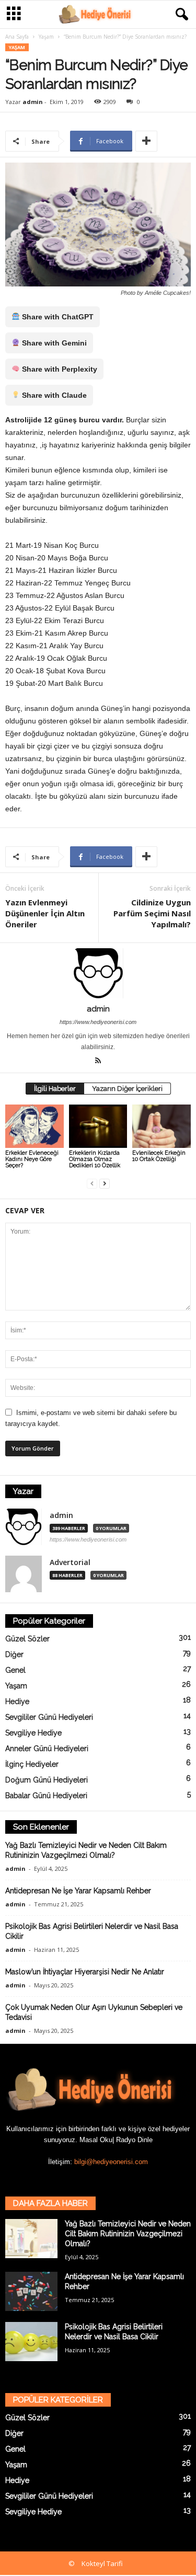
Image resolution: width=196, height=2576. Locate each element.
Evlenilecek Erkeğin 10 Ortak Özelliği (159, 1156)
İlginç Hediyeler (32, 1764)
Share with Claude (53, 395)
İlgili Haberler (55, 1089)
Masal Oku (96, 2140)
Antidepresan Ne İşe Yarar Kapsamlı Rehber (78, 1891)
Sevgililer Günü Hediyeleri (49, 1717)
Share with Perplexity (59, 369)
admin (33, 102)
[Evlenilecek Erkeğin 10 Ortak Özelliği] (162, 1126)
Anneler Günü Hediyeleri (47, 1749)
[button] (180, 15)
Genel (15, 1670)
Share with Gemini (53, 343)
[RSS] (98, 1062)
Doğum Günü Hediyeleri (47, 1780)
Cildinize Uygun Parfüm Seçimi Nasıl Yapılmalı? (152, 913)
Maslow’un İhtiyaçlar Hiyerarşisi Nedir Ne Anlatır (85, 1972)
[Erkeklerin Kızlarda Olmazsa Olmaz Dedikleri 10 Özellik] (98, 1126)
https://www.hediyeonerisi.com (98, 1022)
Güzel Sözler (27, 1639)
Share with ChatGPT (57, 317)
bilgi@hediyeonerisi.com (111, 2162)
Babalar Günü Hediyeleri (46, 1796)
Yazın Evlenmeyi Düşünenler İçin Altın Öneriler (45, 913)
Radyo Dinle (134, 2140)
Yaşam (46, 37)
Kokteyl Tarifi (102, 2563)
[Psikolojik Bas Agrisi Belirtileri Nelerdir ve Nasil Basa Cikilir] (31, 2342)
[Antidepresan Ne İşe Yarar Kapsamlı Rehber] (31, 2291)
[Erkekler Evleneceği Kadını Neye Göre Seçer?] (34, 1126)
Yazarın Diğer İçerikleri (127, 1089)
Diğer (14, 1654)
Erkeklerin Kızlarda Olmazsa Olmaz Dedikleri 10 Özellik (95, 1159)
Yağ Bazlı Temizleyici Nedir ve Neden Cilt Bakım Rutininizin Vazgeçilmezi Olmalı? (128, 2234)
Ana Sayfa (17, 37)
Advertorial (70, 1562)
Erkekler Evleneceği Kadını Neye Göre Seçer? (32, 1159)
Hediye (17, 1701)
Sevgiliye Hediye (33, 1733)
